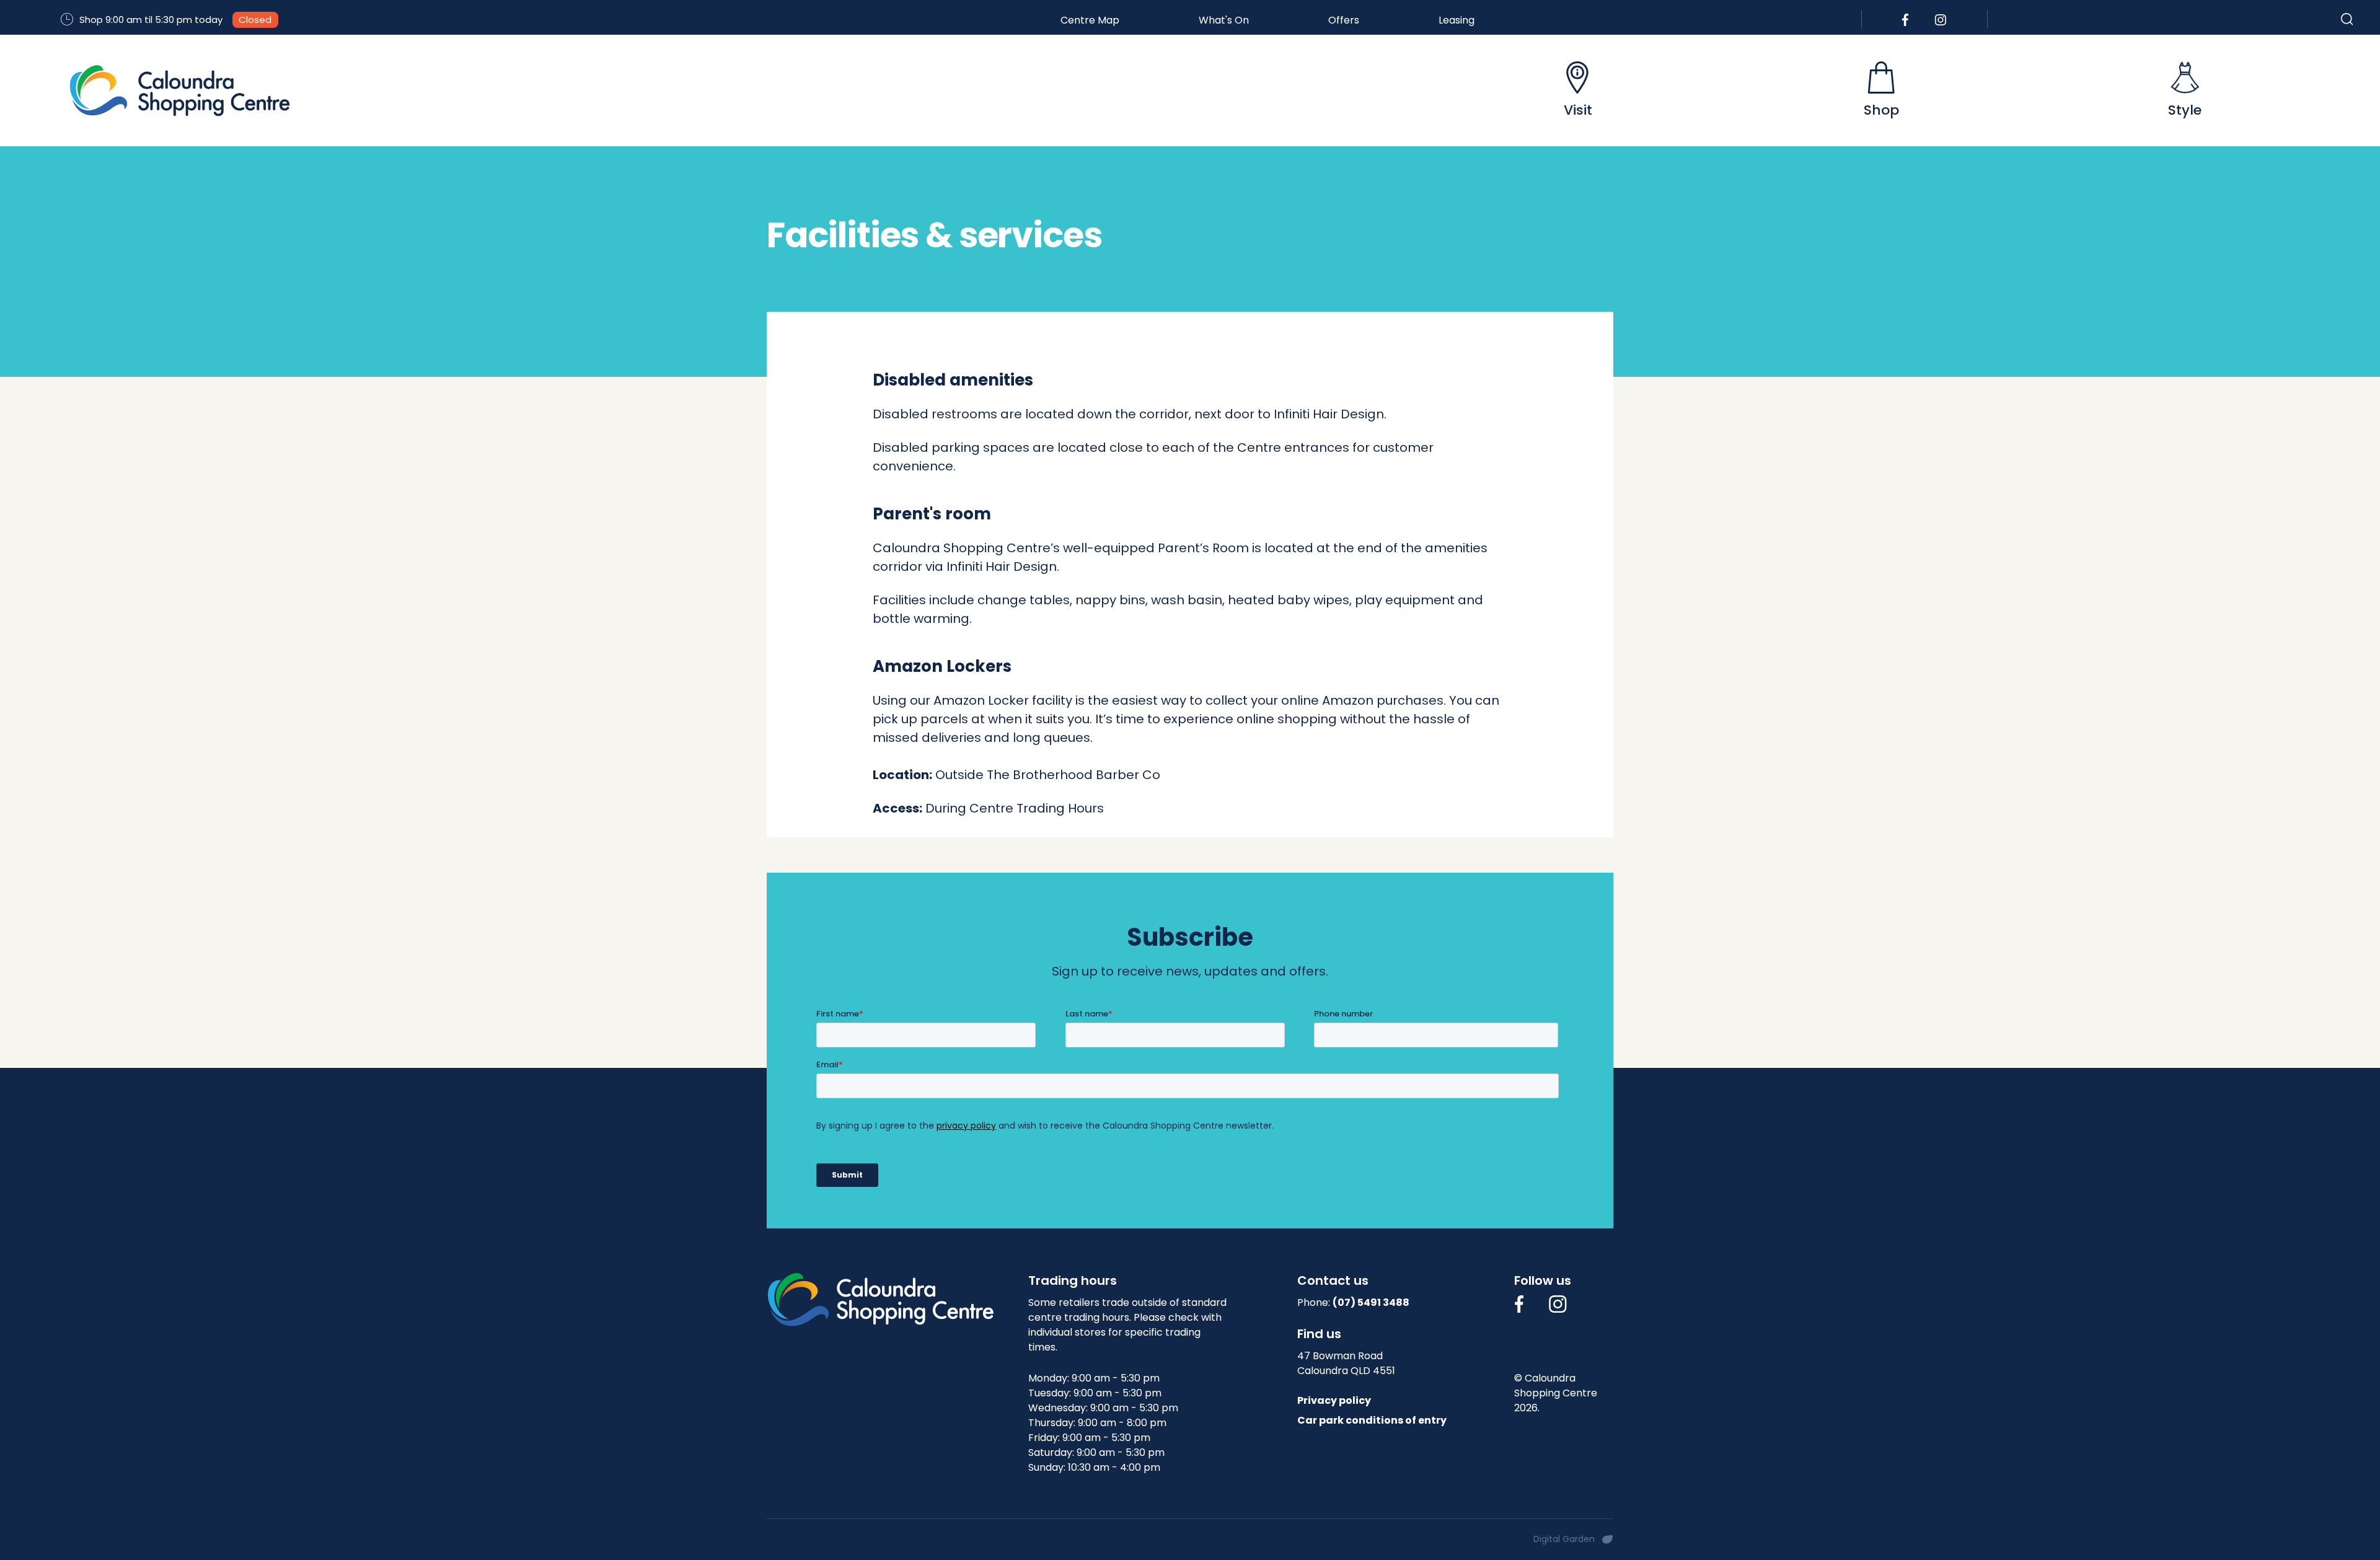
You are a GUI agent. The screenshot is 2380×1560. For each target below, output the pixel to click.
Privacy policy (1334, 1400)
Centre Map (1090, 20)
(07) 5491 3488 (1371, 1302)
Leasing (1457, 20)
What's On (1224, 20)
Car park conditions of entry (1372, 1420)
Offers (1344, 20)
